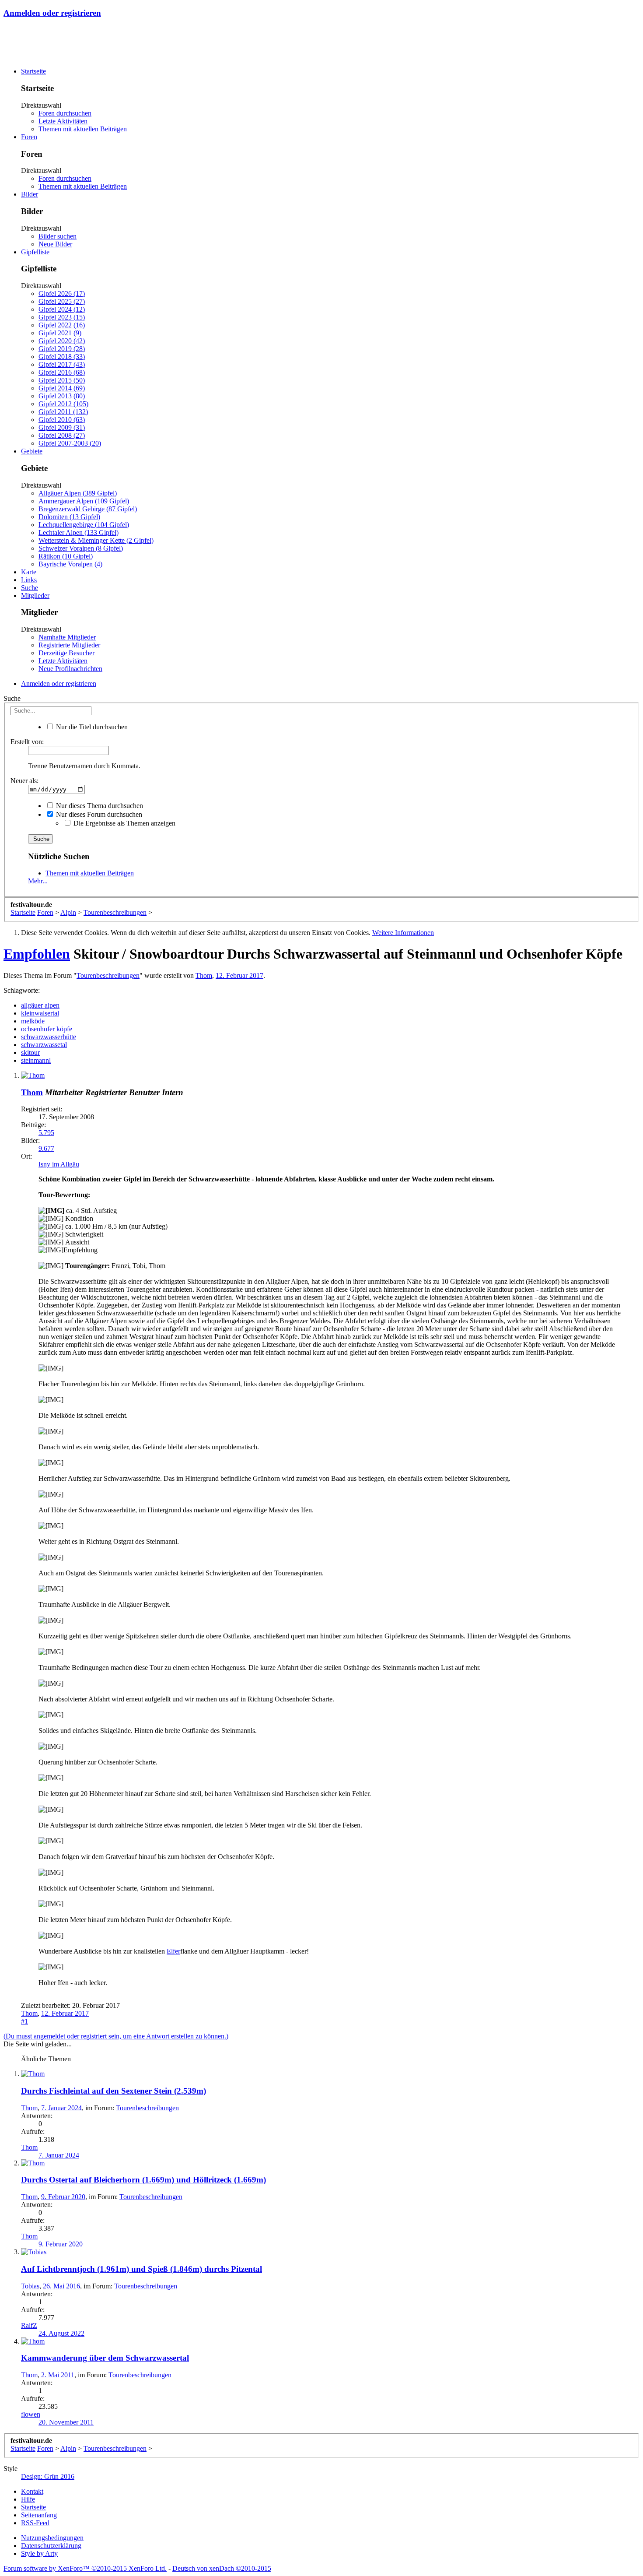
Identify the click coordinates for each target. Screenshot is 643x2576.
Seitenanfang (39, 2515)
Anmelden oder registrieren (52, 13)
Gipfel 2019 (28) (62, 349)
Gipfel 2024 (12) (62, 309)
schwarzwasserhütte (49, 1037)
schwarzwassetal (44, 1045)
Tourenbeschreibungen (108, 975)
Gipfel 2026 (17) (62, 293)
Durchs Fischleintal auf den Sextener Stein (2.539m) (114, 2091)
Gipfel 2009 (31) (62, 427)
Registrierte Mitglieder (69, 645)
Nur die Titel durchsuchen (91, 727)
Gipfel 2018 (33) (62, 357)
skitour (30, 1053)
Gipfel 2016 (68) (62, 372)
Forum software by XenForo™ (85, 2568)
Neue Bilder (55, 244)
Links (29, 580)
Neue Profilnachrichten (70, 669)
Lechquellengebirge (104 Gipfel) (84, 525)
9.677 (46, 1148)
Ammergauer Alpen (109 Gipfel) (84, 501)
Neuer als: (24, 781)
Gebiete (32, 451)
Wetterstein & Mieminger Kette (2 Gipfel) (96, 540)
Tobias (30, 2286)
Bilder (30, 194)
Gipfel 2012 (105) (63, 404)
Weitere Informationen (403, 933)
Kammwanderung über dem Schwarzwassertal (105, 2358)
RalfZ (29, 2325)
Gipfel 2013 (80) (62, 396)
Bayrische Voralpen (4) (70, 564)
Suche (30, 588)
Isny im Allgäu (59, 1164)
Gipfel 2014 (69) (62, 388)
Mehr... (38, 881)
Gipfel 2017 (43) (62, 364)
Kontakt (32, 2491)
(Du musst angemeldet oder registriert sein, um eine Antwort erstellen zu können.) (116, 2036)
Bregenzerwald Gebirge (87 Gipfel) (88, 509)
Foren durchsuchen (65, 113)
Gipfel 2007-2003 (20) (70, 443)
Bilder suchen (58, 236)
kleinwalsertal (40, 1013)
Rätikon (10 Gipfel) (66, 556)
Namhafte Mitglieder (67, 637)
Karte (29, 572)
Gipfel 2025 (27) (62, 301)
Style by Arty (39, 2553)
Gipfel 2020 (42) (62, 341)
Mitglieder (35, 596)
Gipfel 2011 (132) (63, 412)
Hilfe (28, 2499)
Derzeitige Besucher (66, 653)
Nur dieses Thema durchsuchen (99, 806)
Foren (29, 137)
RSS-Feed (35, 2523)
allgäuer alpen (40, 1005)
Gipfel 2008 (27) (62, 435)
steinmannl (36, 1060)
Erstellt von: (27, 742)
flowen (31, 2414)
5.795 (46, 1133)
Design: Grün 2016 (48, 2476)
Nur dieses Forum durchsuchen (98, 814)
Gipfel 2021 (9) (60, 333)
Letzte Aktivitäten (63, 121)
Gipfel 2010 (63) (62, 420)
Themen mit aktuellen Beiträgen (83, 129)
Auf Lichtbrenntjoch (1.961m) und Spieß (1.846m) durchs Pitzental (142, 2269)
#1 (24, 2021)
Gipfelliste (35, 252)
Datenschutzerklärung (51, 2546)
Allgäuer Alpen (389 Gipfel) (78, 493)
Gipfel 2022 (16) (62, 325)
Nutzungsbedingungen (52, 2538)
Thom (204, 975)
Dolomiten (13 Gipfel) (69, 517)
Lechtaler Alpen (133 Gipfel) (79, 532)
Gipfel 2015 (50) (62, 380)
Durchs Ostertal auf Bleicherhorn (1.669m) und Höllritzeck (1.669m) (143, 2180)
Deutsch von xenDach (222, 2568)
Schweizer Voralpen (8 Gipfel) (81, 548)
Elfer (173, 1951)
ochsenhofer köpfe (47, 1029)
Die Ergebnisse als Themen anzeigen (124, 823)
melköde (33, 1021)
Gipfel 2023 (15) (62, 317)
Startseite (33, 71)
